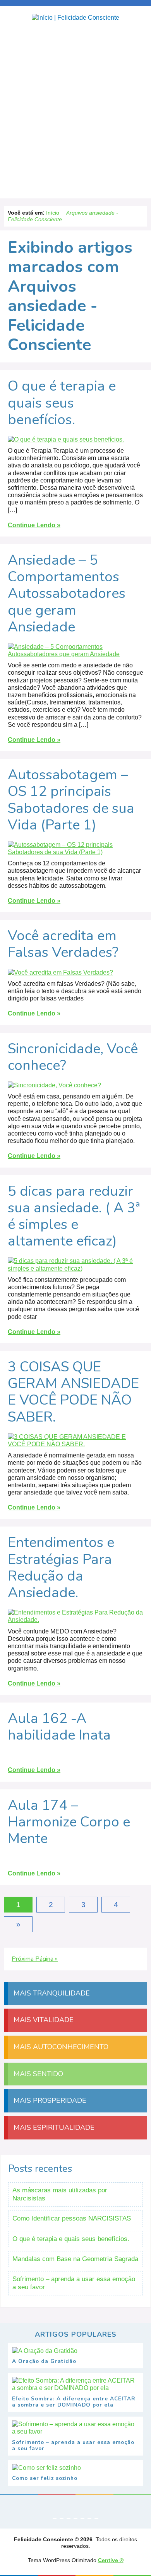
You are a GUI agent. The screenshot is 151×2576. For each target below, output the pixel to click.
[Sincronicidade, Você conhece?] (54, 1089)
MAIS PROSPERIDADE (49, 2100)
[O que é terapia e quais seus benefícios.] (66, 443)
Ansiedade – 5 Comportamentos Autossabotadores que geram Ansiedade (67, 594)
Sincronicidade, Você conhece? (73, 1057)
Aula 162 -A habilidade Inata (59, 1727)
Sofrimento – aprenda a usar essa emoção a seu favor (74, 2283)
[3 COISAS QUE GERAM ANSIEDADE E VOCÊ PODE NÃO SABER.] (75, 1448)
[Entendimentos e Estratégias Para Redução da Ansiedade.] (75, 1624)
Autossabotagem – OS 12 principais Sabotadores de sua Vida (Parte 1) (71, 800)
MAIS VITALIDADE (43, 2020)
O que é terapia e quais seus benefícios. (62, 403)
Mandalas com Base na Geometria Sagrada (75, 2259)
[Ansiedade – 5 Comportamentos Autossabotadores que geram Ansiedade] (75, 658)
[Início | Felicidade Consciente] (75, 18)
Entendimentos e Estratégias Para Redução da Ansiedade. (61, 1568)
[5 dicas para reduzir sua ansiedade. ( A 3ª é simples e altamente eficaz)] (75, 1272)
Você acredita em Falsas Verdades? (63, 944)
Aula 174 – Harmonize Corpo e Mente (69, 1822)
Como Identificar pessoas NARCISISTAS (72, 2218)
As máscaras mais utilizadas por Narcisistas (60, 2194)
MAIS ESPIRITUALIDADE (53, 2127)
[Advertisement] (75, 112)
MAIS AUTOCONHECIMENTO (60, 2047)
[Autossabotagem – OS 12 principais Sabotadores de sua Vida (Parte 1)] (75, 856)
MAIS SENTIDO (37, 2074)
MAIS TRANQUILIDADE (51, 1993)
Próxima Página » (35, 1959)
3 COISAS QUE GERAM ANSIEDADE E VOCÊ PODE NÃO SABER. (73, 1392)
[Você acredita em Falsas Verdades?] (60, 976)
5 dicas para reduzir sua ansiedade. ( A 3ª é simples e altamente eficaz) (74, 1216)
